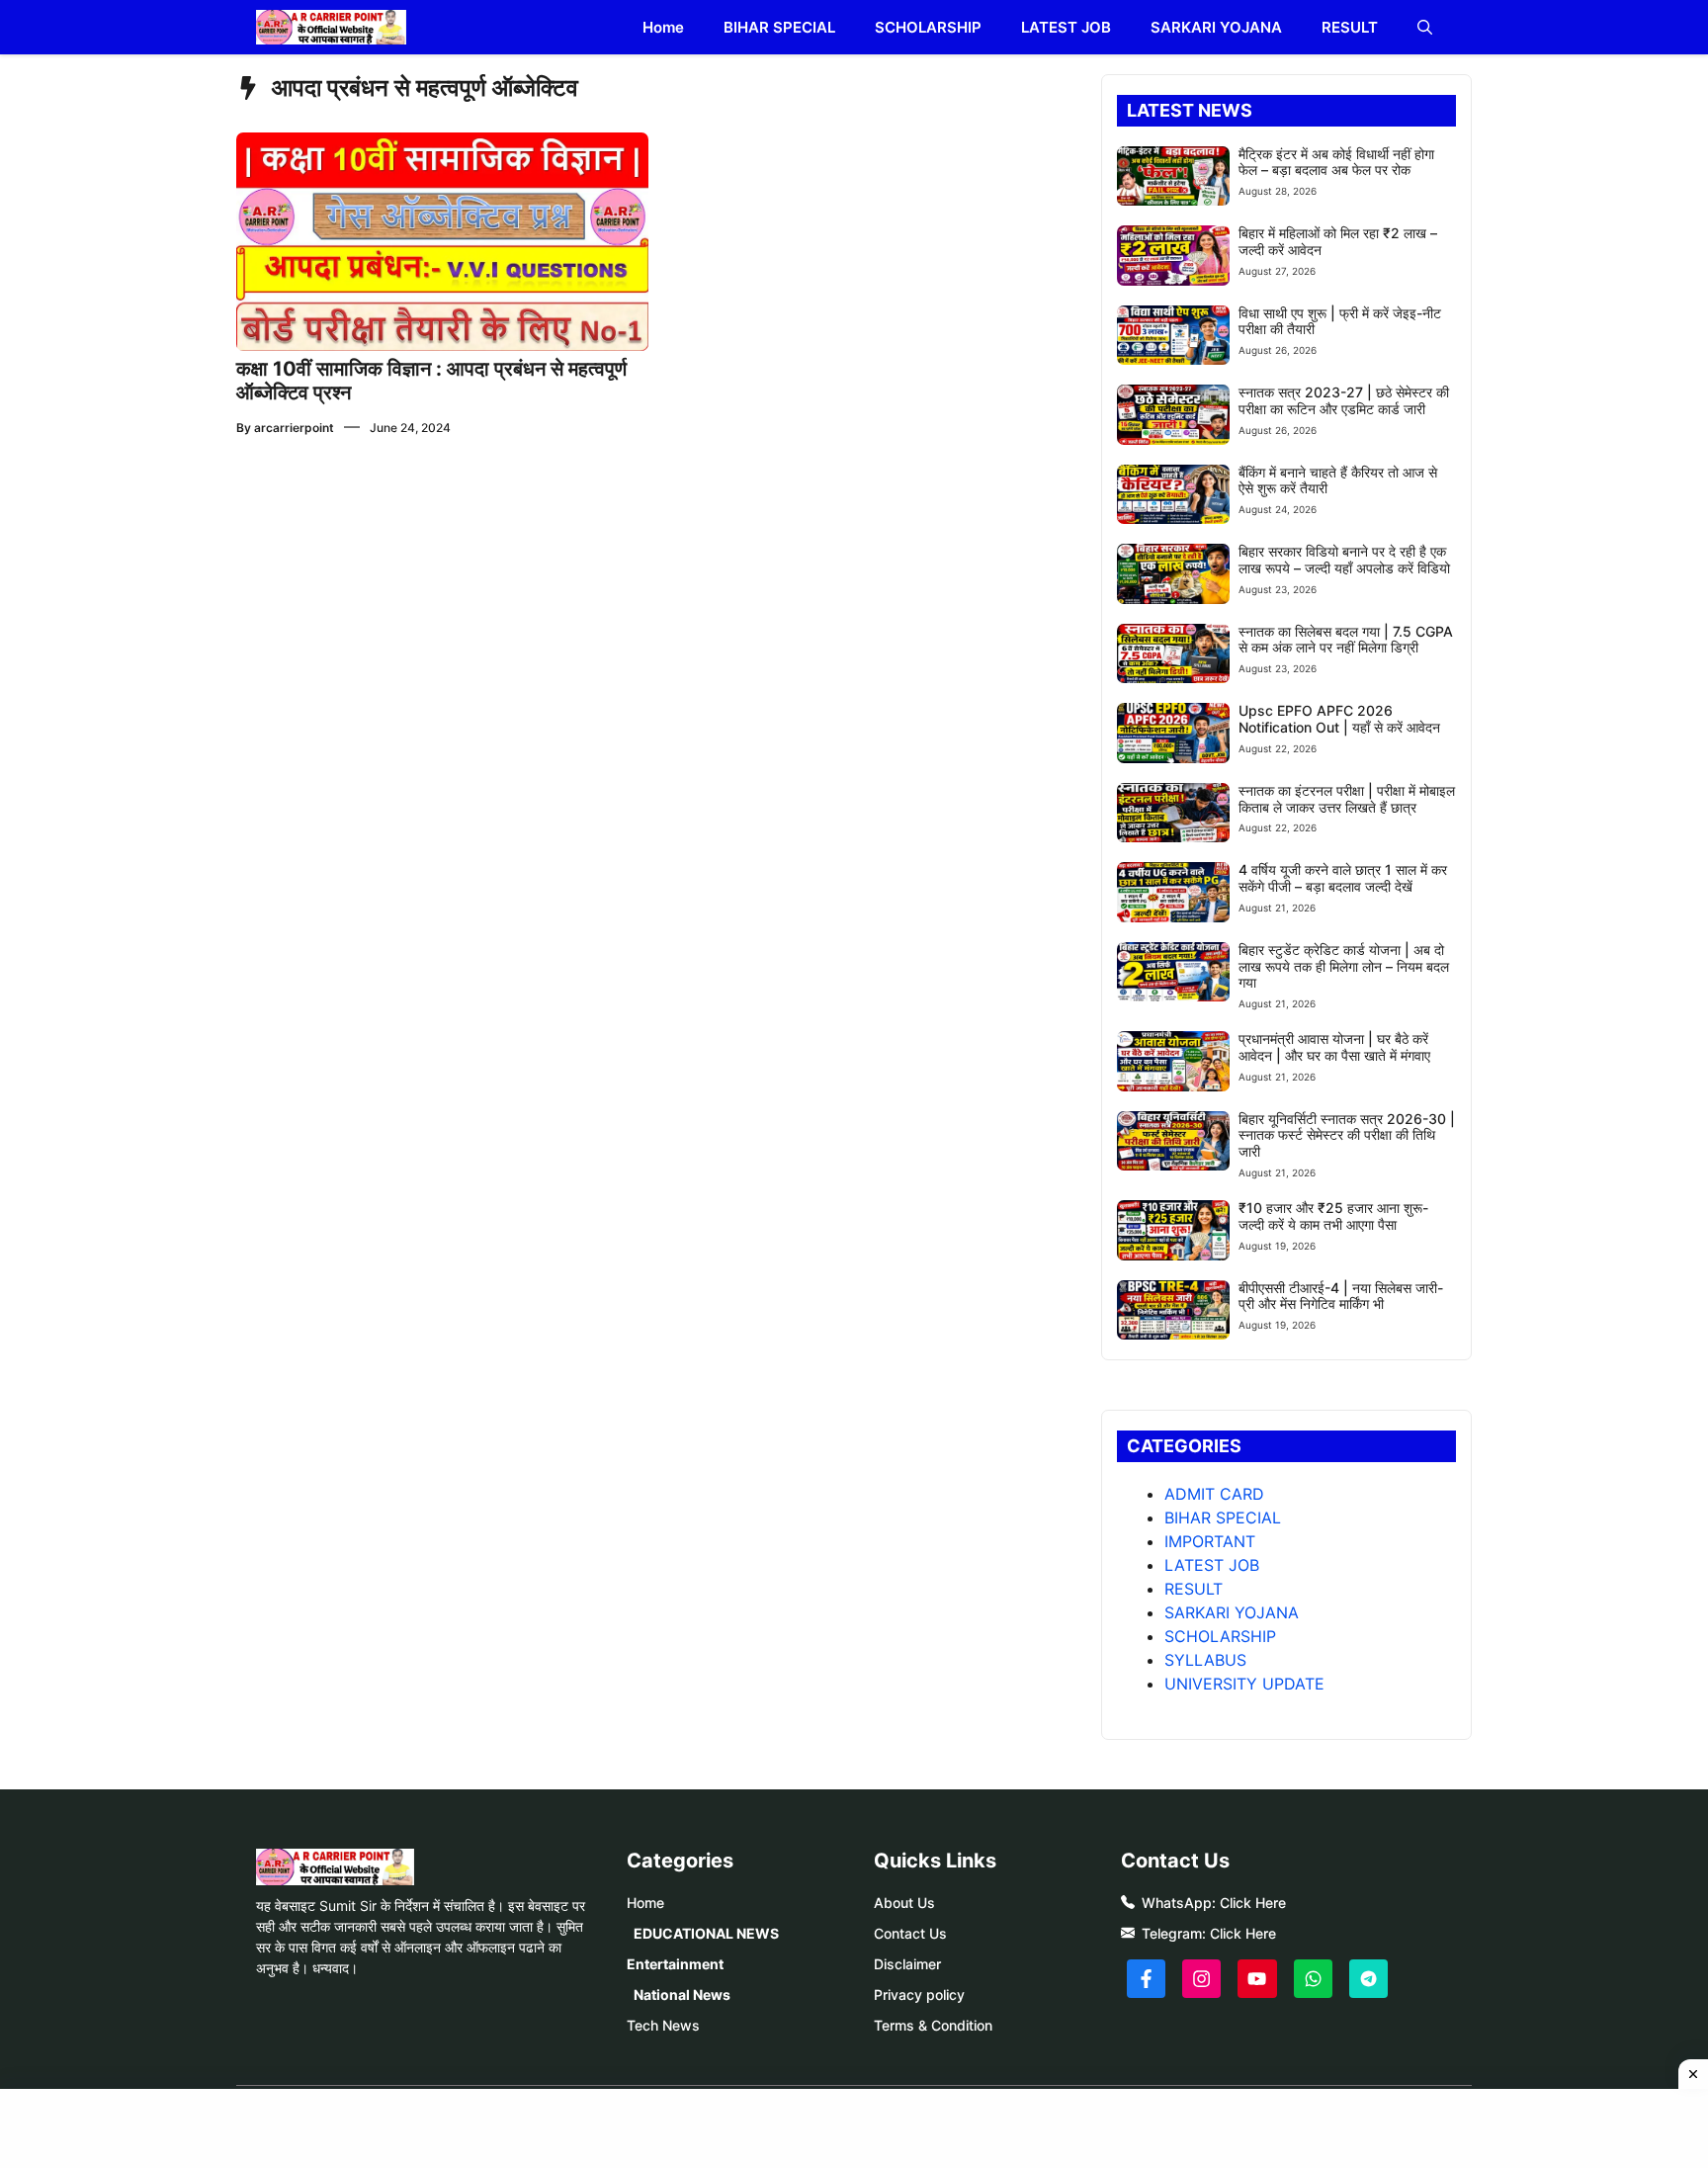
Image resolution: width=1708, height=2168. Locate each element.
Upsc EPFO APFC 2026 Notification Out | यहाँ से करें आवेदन (1339, 719)
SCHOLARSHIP (928, 27)
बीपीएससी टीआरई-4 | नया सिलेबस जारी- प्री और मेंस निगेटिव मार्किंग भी (1341, 1296)
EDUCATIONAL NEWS (706, 1933)
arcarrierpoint (294, 428)
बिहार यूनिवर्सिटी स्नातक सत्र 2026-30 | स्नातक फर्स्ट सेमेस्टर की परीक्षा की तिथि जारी (1347, 1135)
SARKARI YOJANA (1216, 27)
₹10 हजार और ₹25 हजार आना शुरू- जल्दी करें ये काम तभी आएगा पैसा (1333, 1216)
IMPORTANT (1210, 1541)
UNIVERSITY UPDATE (1244, 1684)
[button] (1425, 27)
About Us (904, 1903)
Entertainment (675, 1964)
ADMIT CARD (1214, 1494)
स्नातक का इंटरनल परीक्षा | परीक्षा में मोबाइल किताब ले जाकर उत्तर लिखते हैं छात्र (1347, 799)
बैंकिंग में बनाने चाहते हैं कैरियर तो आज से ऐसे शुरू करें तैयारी (1338, 480)
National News (682, 1995)
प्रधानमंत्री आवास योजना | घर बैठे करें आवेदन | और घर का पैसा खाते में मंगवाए (1334, 1047)
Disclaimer (907, 1964)
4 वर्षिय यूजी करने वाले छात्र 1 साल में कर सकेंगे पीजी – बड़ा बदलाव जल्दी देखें (1343, 878)
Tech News (663, 2025)
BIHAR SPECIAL (779, 27)
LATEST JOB (1066, 27)
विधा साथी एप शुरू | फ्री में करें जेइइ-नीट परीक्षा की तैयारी (1340, 321)
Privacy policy (919, 1995)
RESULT (1350, 27)
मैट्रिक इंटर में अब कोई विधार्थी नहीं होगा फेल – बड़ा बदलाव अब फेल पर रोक (1336, 162)
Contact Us (910, 1933)
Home (663, 27)
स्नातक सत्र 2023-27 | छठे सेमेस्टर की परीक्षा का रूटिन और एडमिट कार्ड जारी (1344, 400)
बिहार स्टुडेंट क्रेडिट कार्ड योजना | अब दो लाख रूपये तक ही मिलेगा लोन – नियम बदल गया (1344, 966)
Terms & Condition (933, 2025)
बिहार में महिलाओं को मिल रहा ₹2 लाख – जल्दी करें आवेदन (1338, 241)
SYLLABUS (1205, 1660)
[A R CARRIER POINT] (331, 27)
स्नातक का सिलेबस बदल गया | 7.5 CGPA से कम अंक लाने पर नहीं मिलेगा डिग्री (1346, 640)
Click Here (1253, 1903)
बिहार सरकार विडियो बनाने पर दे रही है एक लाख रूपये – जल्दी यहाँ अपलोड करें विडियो (1344, 560)
